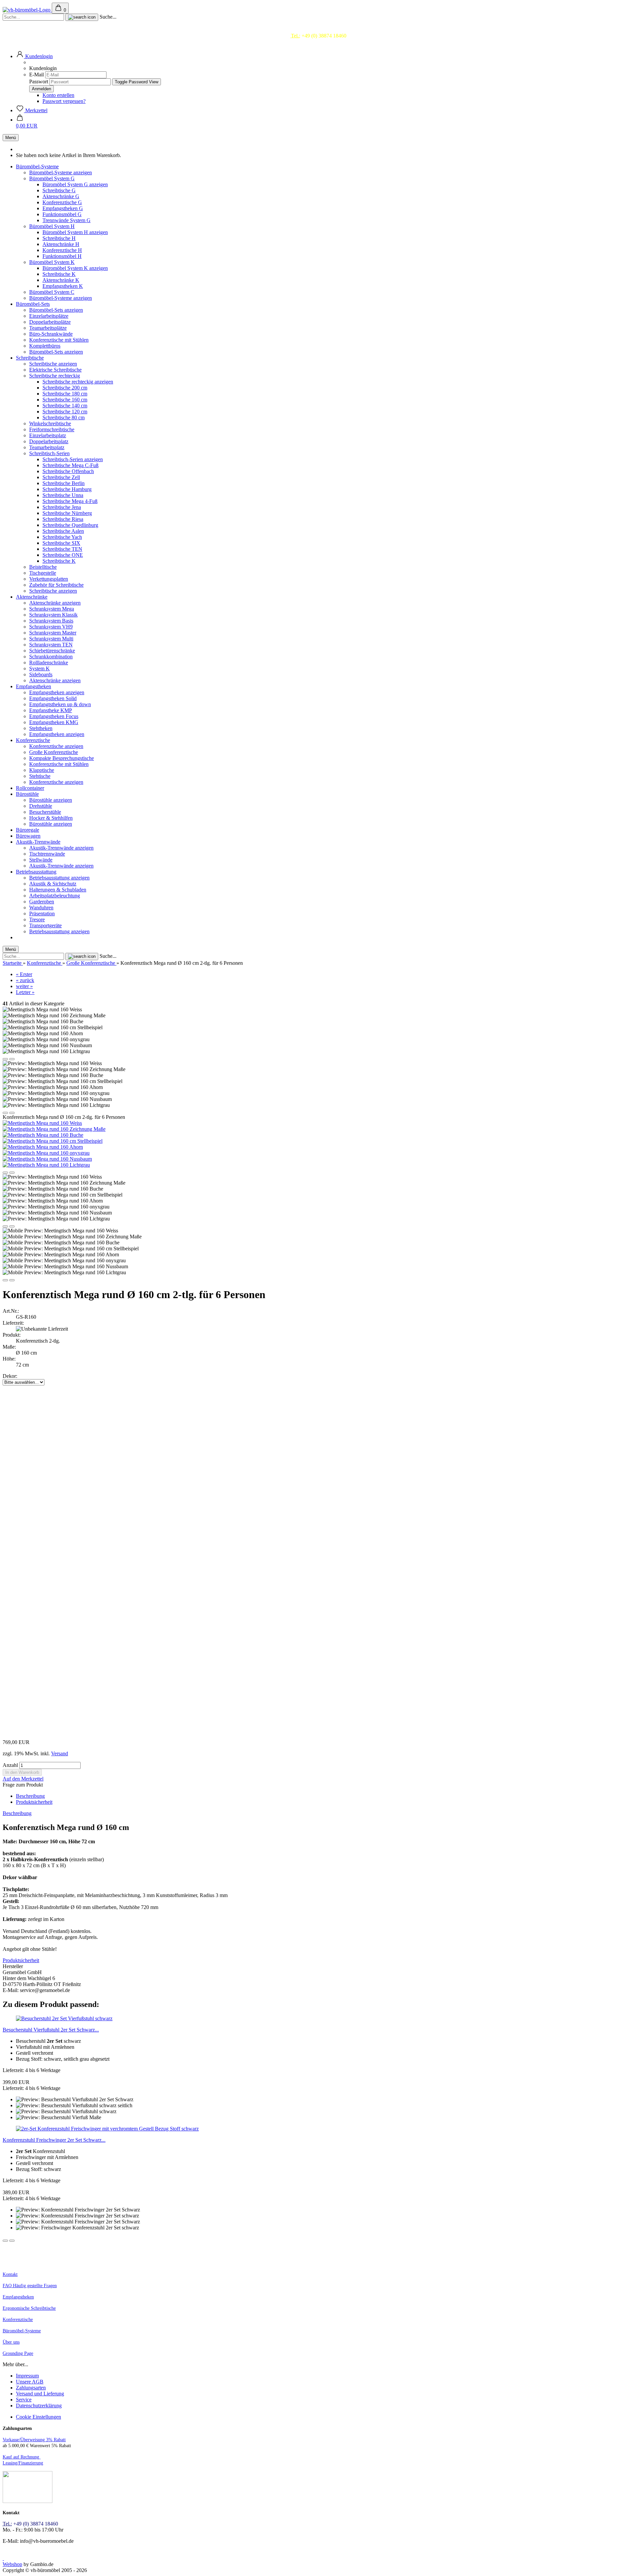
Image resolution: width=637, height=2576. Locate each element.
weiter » (24, 986)
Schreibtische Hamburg (67, 489)
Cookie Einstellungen (38, 2417)
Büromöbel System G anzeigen (75, 184)
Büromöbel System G (52, 178)
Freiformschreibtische (52, 429)
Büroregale (28, 830)
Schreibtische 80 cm (64, 417)
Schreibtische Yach (62, 537)
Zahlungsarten (31, 2388)
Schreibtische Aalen (63, 531)
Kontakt (10, 2274)
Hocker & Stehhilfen (51, 818)
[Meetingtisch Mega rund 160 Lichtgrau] (46, 1165)
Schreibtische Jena (62, 507)
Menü (11, 138)
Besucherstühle (45, 812)
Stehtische (40, 776)
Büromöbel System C (52, 292)
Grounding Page (18, 2353)
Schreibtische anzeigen (53, 364)
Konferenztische (33, 740)
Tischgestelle (43, 573)
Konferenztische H (62, 250)
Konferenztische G (62, 202)
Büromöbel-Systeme (37, 166)
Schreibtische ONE (63, 555)
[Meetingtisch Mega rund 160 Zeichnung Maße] (54, 1129)
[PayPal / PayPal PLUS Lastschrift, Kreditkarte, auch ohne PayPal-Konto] (28, 2501)
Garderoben (42, 902)
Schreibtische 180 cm (65, 394)
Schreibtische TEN (62, 549)
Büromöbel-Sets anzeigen (56, 310)
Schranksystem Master (53, 633)
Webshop (12, 2564)
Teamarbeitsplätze (48, 328)
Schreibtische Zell (61, 477)
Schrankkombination (51, 657)
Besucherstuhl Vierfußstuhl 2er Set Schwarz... (51, 2030)
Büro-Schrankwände (51, 334)
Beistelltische (43, 567)
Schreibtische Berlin (64, 483)
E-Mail (36, 75)
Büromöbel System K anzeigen (75, 268)
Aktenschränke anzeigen (55, 603)
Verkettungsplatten (49, 579)
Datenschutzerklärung (39, 2406)
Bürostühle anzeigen (51, 800)
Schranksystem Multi (51, 639)
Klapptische (42, 770)
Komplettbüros (45, 346)
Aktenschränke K (61, 280)
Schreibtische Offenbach (68, 471)
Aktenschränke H (61, 244)
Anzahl (10, 1765)
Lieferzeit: (13, 1323)
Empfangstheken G (63, 208)
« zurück (25, 980)
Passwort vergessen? (64, 101)
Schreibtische (30, 358)
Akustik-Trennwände (38, 842)
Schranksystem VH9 (51, 627)
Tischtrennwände (47, 854)
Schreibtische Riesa (63, 519)
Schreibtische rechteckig (55, 376)
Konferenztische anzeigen (56, 746)
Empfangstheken (34, 686)
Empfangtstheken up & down (60, 704)
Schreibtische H (59, 238)
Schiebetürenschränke (52, 651)
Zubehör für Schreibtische (56, 585)
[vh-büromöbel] (27, 10)
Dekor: (10, 1376)
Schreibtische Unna (63, 495)
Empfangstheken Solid (53, 698)
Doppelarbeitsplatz (49, 441)
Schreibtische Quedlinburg (70, 525)
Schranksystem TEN (51, 645)
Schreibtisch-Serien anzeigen (73, 459)
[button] (34, 56)
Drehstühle (41, 806)
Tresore (37, 919)
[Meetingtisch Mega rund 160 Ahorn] (43, 1147)
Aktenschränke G (61, 196)
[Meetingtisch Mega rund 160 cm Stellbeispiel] (53, 1141)
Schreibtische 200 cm (65, 388)
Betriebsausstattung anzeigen (59, 878)
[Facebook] (3, 2558)
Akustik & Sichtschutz (53, 884)
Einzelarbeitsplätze (49, 316)
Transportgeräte (45, 925)
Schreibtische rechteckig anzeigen (78, 382)
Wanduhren (41, 908)
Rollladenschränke (49, 663)
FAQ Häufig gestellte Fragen (30, 2286)
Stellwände (41, 860)
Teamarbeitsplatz (47, 447)
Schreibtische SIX (61, 543)
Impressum (27, 2376)
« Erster (24, 974)
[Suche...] (82, 17)
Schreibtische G (59, 190)
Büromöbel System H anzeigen (75, 232)
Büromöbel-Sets (33, 304)
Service (24, 2400)
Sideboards (41, 674)
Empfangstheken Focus (54, 716)
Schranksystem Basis (51, 621)
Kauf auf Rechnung (22, 2457)
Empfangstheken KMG (54, 722)
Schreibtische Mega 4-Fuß (70, 501)
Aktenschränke (32, 597)
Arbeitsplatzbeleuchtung (55, 896)
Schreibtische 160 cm (65, 400)
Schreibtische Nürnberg (67, 513)
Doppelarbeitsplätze (50, 322)
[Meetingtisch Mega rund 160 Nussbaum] (47, 1159)
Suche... (108, 17)
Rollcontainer (30, 788)
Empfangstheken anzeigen (57, 692)
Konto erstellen (58, 95)
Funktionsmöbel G (62, 214)
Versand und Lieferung (40, 2394)
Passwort (39, 82)
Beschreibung (30, 1796)
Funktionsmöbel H (62, 256)
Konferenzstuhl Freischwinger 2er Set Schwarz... (54, 2140)
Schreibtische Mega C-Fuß (71, 465)
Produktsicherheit (34, 1802)
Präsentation (42, 914)
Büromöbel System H (52, 226)
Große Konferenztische (54, 752)
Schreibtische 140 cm (65, 406)
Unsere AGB (30, 2382)
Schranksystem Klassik (53, 615)
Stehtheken (41, 728)
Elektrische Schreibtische (55, 370)
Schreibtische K (59, 274)
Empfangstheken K (63, 286)
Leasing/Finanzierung (23, 2463)
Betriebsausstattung (36, 872)
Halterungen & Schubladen (58, 890)
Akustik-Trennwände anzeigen (61, 848)
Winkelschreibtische (50, 423)
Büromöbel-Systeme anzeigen (61, 172)
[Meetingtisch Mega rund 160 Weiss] (42, 1123)
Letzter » (25, 992)
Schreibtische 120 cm (65, 412)
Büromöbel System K (52, 262)
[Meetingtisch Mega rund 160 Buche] (43, 1135)
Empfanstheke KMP (51, 710)
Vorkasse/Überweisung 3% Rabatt (34, 2440)
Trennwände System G (67, 220)
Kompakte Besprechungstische (62, 758)
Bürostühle (27, 794)
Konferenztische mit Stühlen (59, 340)
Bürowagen (28, 836)
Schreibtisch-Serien (49, 453)
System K (39, 668)
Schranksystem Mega (52, 609)
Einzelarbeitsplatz (48, 435)
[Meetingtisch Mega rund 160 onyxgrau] (46, 1153)
